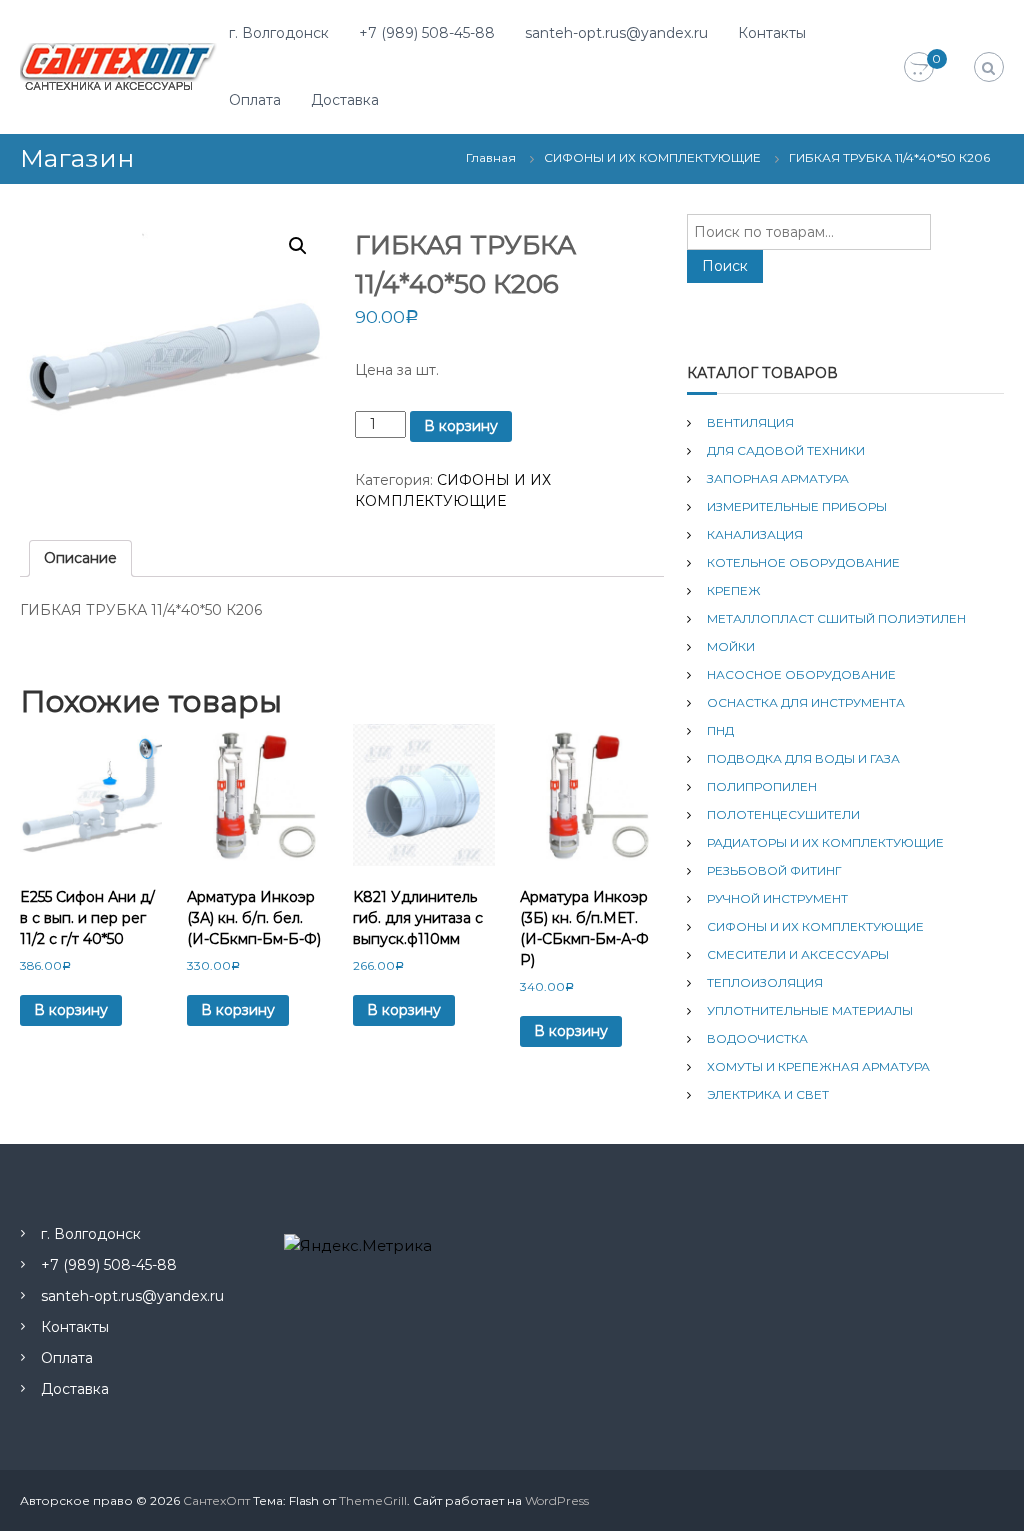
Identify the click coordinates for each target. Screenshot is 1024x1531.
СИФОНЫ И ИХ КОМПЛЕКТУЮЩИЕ (652, 157)
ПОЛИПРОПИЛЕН (762, 786)
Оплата (255, 100)
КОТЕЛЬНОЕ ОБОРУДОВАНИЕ (803, 562)
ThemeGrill (373, 1500)
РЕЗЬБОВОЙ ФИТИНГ (774, 870)
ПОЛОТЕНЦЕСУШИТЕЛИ (783, 814)
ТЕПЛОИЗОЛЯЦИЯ (765, 982)
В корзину (461, 426)
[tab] (80, 558)
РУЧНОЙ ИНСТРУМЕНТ (777, 898)
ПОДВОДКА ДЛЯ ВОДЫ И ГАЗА (803, 758)
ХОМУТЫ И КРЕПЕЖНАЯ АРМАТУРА (818, 1066)
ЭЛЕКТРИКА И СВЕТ (768, 1094)
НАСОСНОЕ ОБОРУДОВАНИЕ (801, 674)
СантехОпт (216, 1500)
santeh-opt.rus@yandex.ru (616, 33)
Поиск (725, 266)
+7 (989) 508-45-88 (427, 33)
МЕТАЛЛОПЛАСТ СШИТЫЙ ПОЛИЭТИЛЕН (836, 618)
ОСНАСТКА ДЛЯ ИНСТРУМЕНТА (806, 702)
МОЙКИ (731, 646)
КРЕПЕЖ (734, 590)
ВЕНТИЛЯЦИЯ (750, 422)
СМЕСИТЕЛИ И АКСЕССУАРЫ (798, 954)
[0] (919, 68)
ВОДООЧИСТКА (757, 1038)
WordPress (557, 1500)
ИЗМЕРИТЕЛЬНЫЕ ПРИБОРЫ (797, 506)
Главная (491, 157)
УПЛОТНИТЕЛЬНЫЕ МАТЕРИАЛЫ (810, 1010)
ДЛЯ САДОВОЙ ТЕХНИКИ (786, 450)
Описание (80, 558)
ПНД (720, 730)
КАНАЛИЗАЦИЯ (755, 534)
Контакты (772, 33)
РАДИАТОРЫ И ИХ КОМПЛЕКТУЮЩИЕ (825, 842)
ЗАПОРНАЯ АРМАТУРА (778, 478)
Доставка (345, 100)
